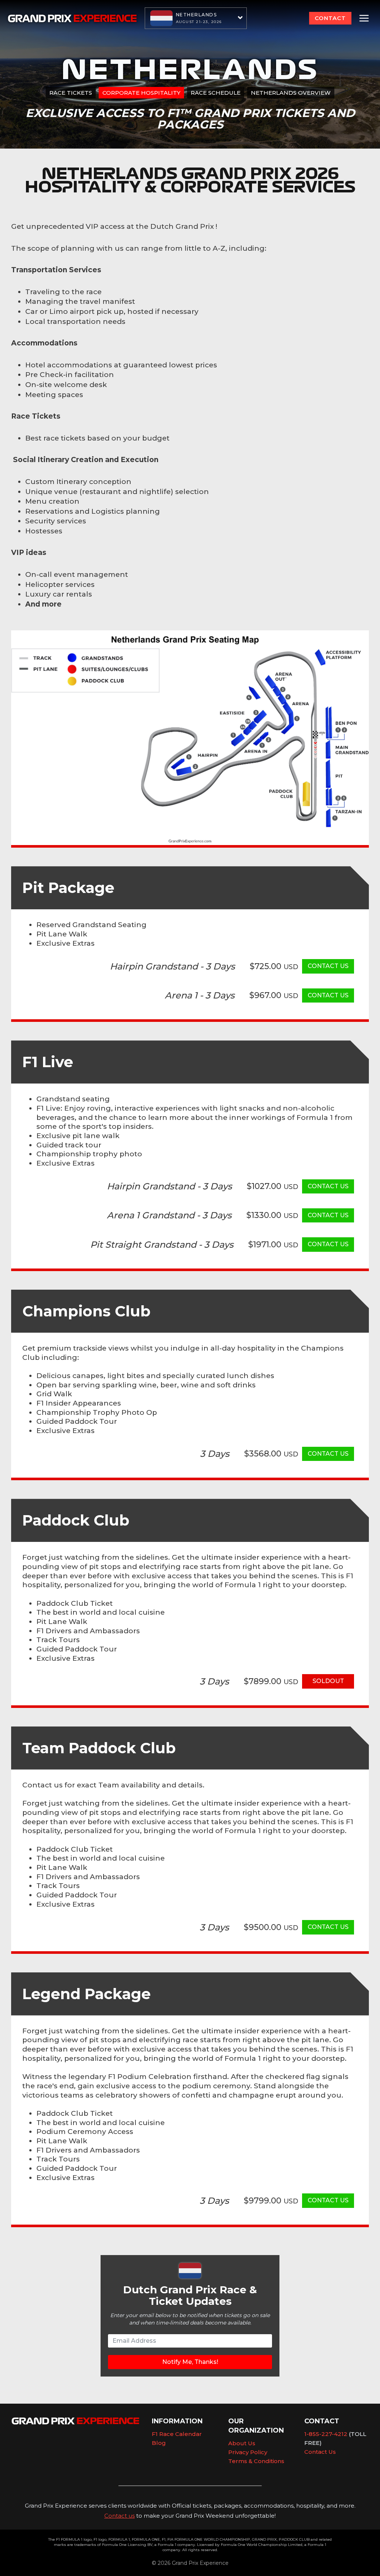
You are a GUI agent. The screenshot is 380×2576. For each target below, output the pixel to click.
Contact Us (320, 2452)
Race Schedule (216, 93)
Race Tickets (71, 93)
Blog (159, 2443)
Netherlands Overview (291, 93)
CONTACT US (328, 966)
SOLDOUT (328, 1681)
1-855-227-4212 (326, 2434)
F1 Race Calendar (177, 2434)
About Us (242, 2443)
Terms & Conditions (256, 2461)
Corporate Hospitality (141, 93)
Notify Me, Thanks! (190, 2362)
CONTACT (330, 18)
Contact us (119, 2516)
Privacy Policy (248, 2452)
